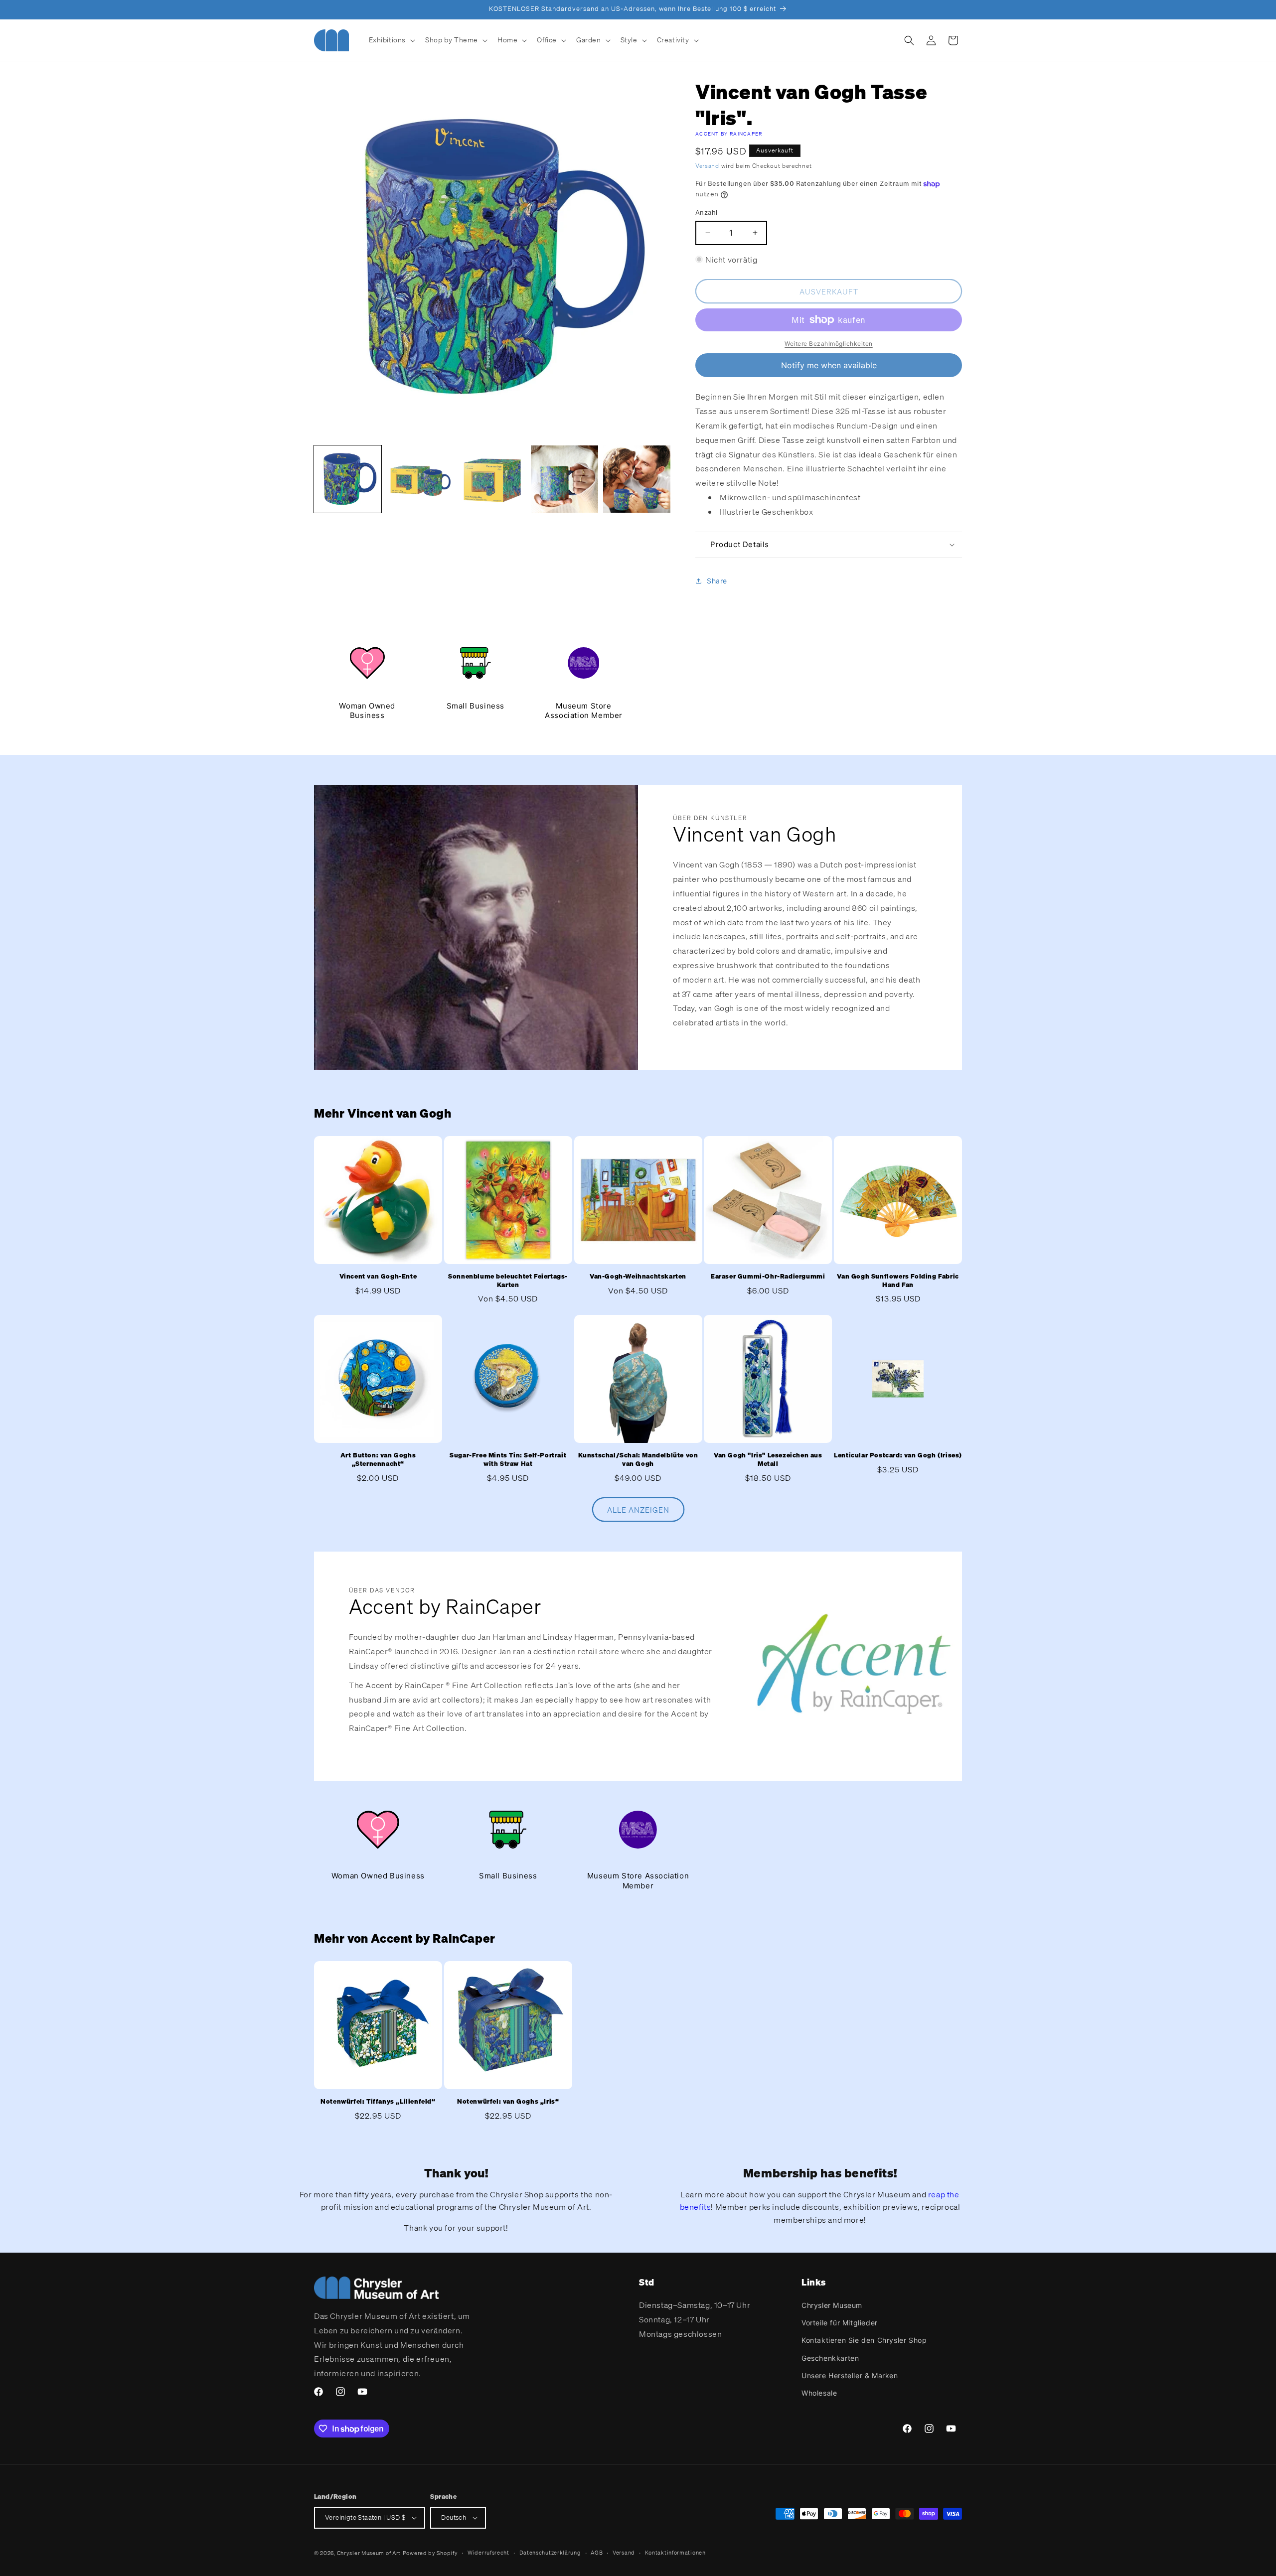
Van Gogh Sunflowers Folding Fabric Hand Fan (898, 1281)
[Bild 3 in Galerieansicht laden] (492, 479)
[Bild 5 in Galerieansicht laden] (637, 479)
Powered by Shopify (430, 2553)
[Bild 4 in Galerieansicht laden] (564, 479)
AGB (597, 2553)
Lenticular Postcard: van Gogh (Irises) (898, 1455)
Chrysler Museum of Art (369, 2553)
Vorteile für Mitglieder (840, 2323)
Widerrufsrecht (488, 2553)
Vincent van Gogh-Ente (378, 1277)
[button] (391, 40)
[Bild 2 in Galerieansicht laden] (420, 479)
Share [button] (717, 581)
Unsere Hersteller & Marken (850, 2375)
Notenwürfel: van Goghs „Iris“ (508, 2102)
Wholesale (819, 2393)
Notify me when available (829, 365)
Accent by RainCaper (729, 134)
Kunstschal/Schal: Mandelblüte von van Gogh (638, 1460)
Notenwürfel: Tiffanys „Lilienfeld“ (378, 2102)
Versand (707, 166)
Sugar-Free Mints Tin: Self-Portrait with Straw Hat (508, 1460)
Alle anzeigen (638, 1510)
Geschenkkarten (830, 2358)
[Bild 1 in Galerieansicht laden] (348, 479)
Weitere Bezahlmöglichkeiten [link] (829, 344)
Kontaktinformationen (675, 2553)
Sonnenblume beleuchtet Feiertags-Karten (508, 1281)
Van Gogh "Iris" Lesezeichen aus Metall (768, 1460)
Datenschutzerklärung (550, 2553)
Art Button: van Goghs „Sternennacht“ (378, 1460)
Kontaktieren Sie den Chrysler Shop (864, 2340)
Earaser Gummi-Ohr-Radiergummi (768, 1277)
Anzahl (706, 212)
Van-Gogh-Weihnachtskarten (638, 1277)
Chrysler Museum (832, 2305)
